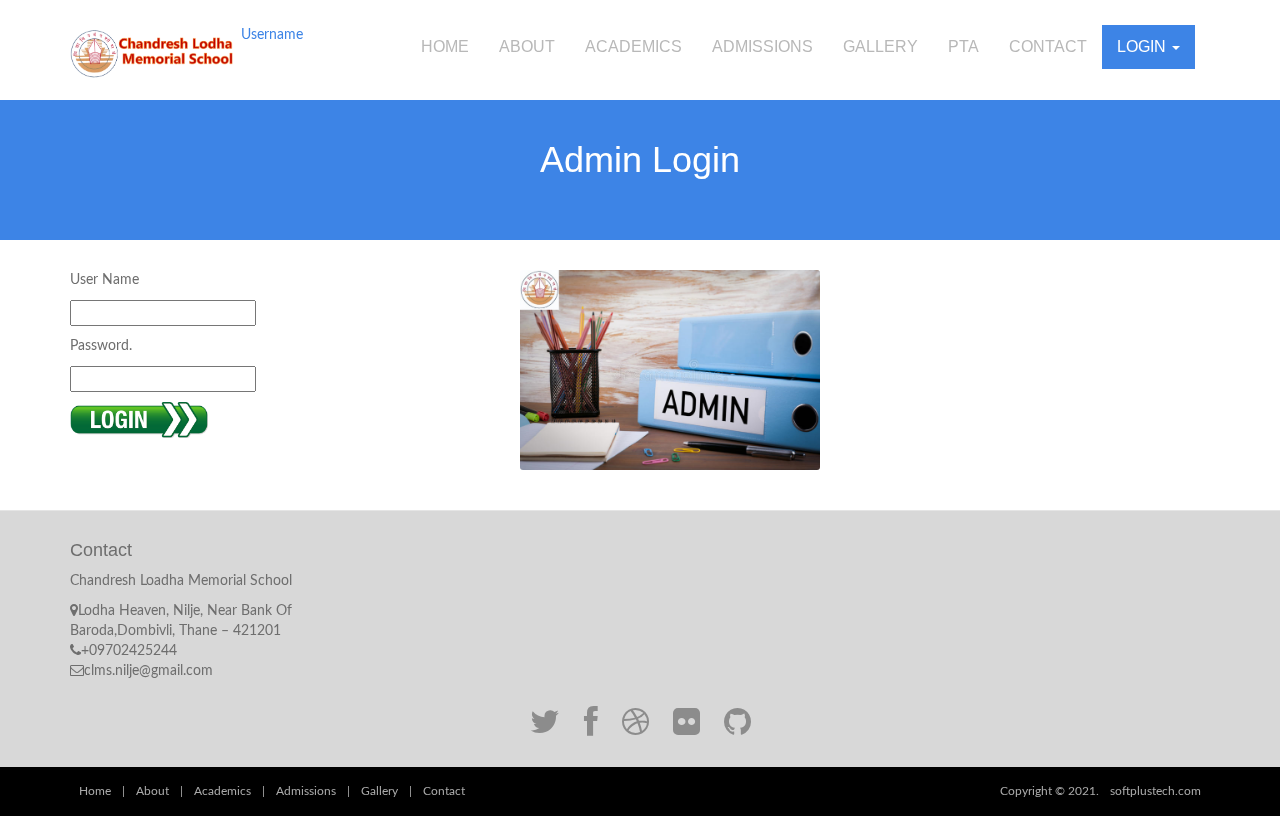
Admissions (762, 46)
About (527, 46)
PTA (963, 46)
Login (1143, 46)
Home (445, 46)
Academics (633, 46)
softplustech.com (1155, 791)
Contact (1048, 46)
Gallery (880, 46)
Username (272, 35)
